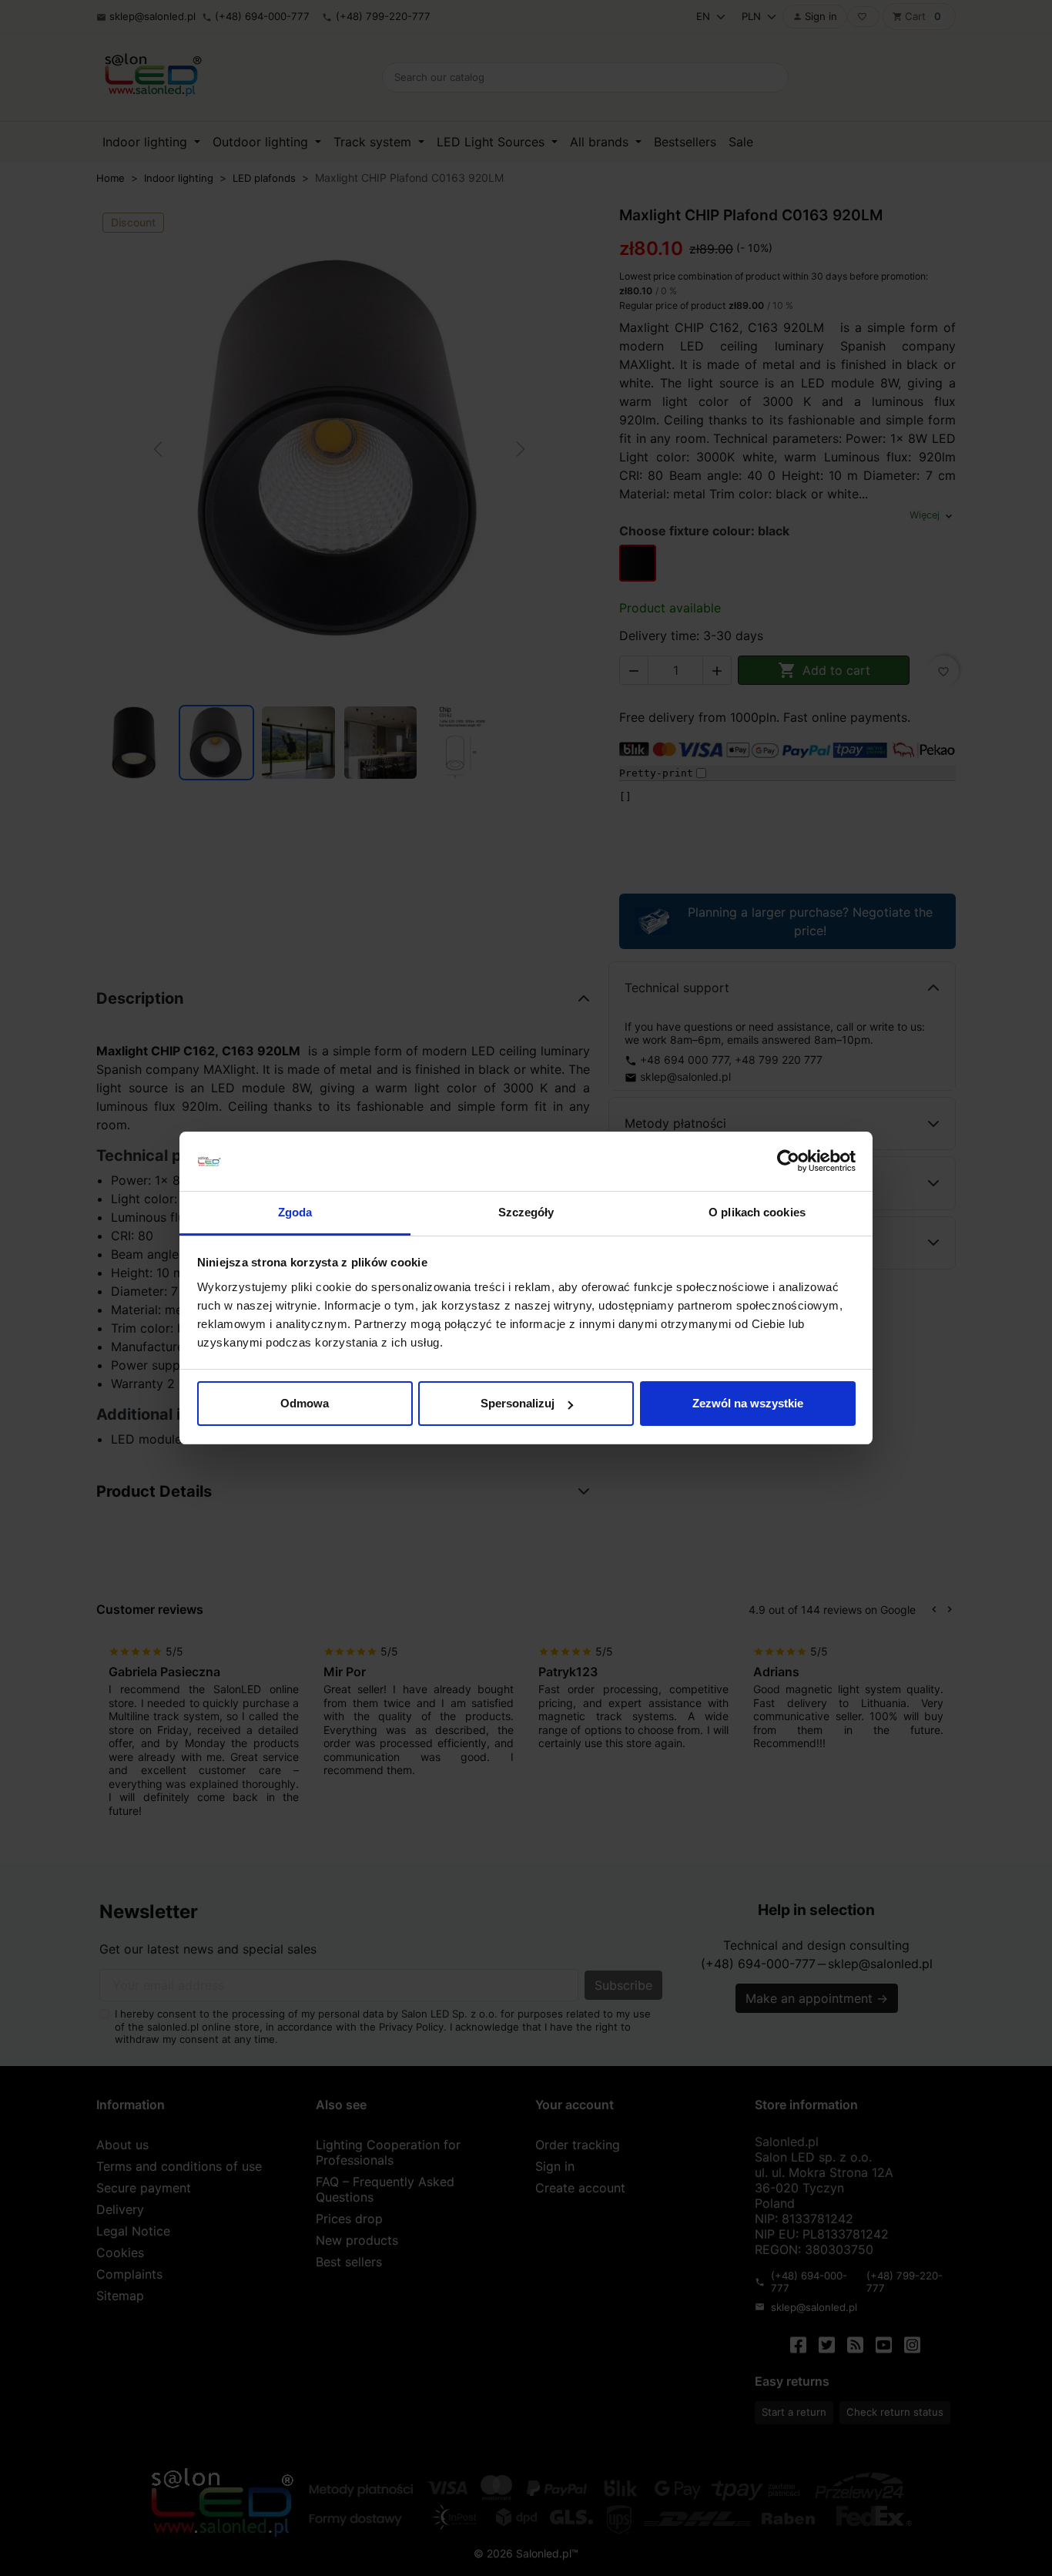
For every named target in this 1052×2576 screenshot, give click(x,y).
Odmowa (305, 1403)
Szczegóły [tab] (526, 1212)
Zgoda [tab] (295, 1212)
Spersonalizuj (518, 1403)
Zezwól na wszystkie (748, 1403)
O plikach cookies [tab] (757, 1212)
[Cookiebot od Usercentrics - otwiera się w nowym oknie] (788, 1162)
